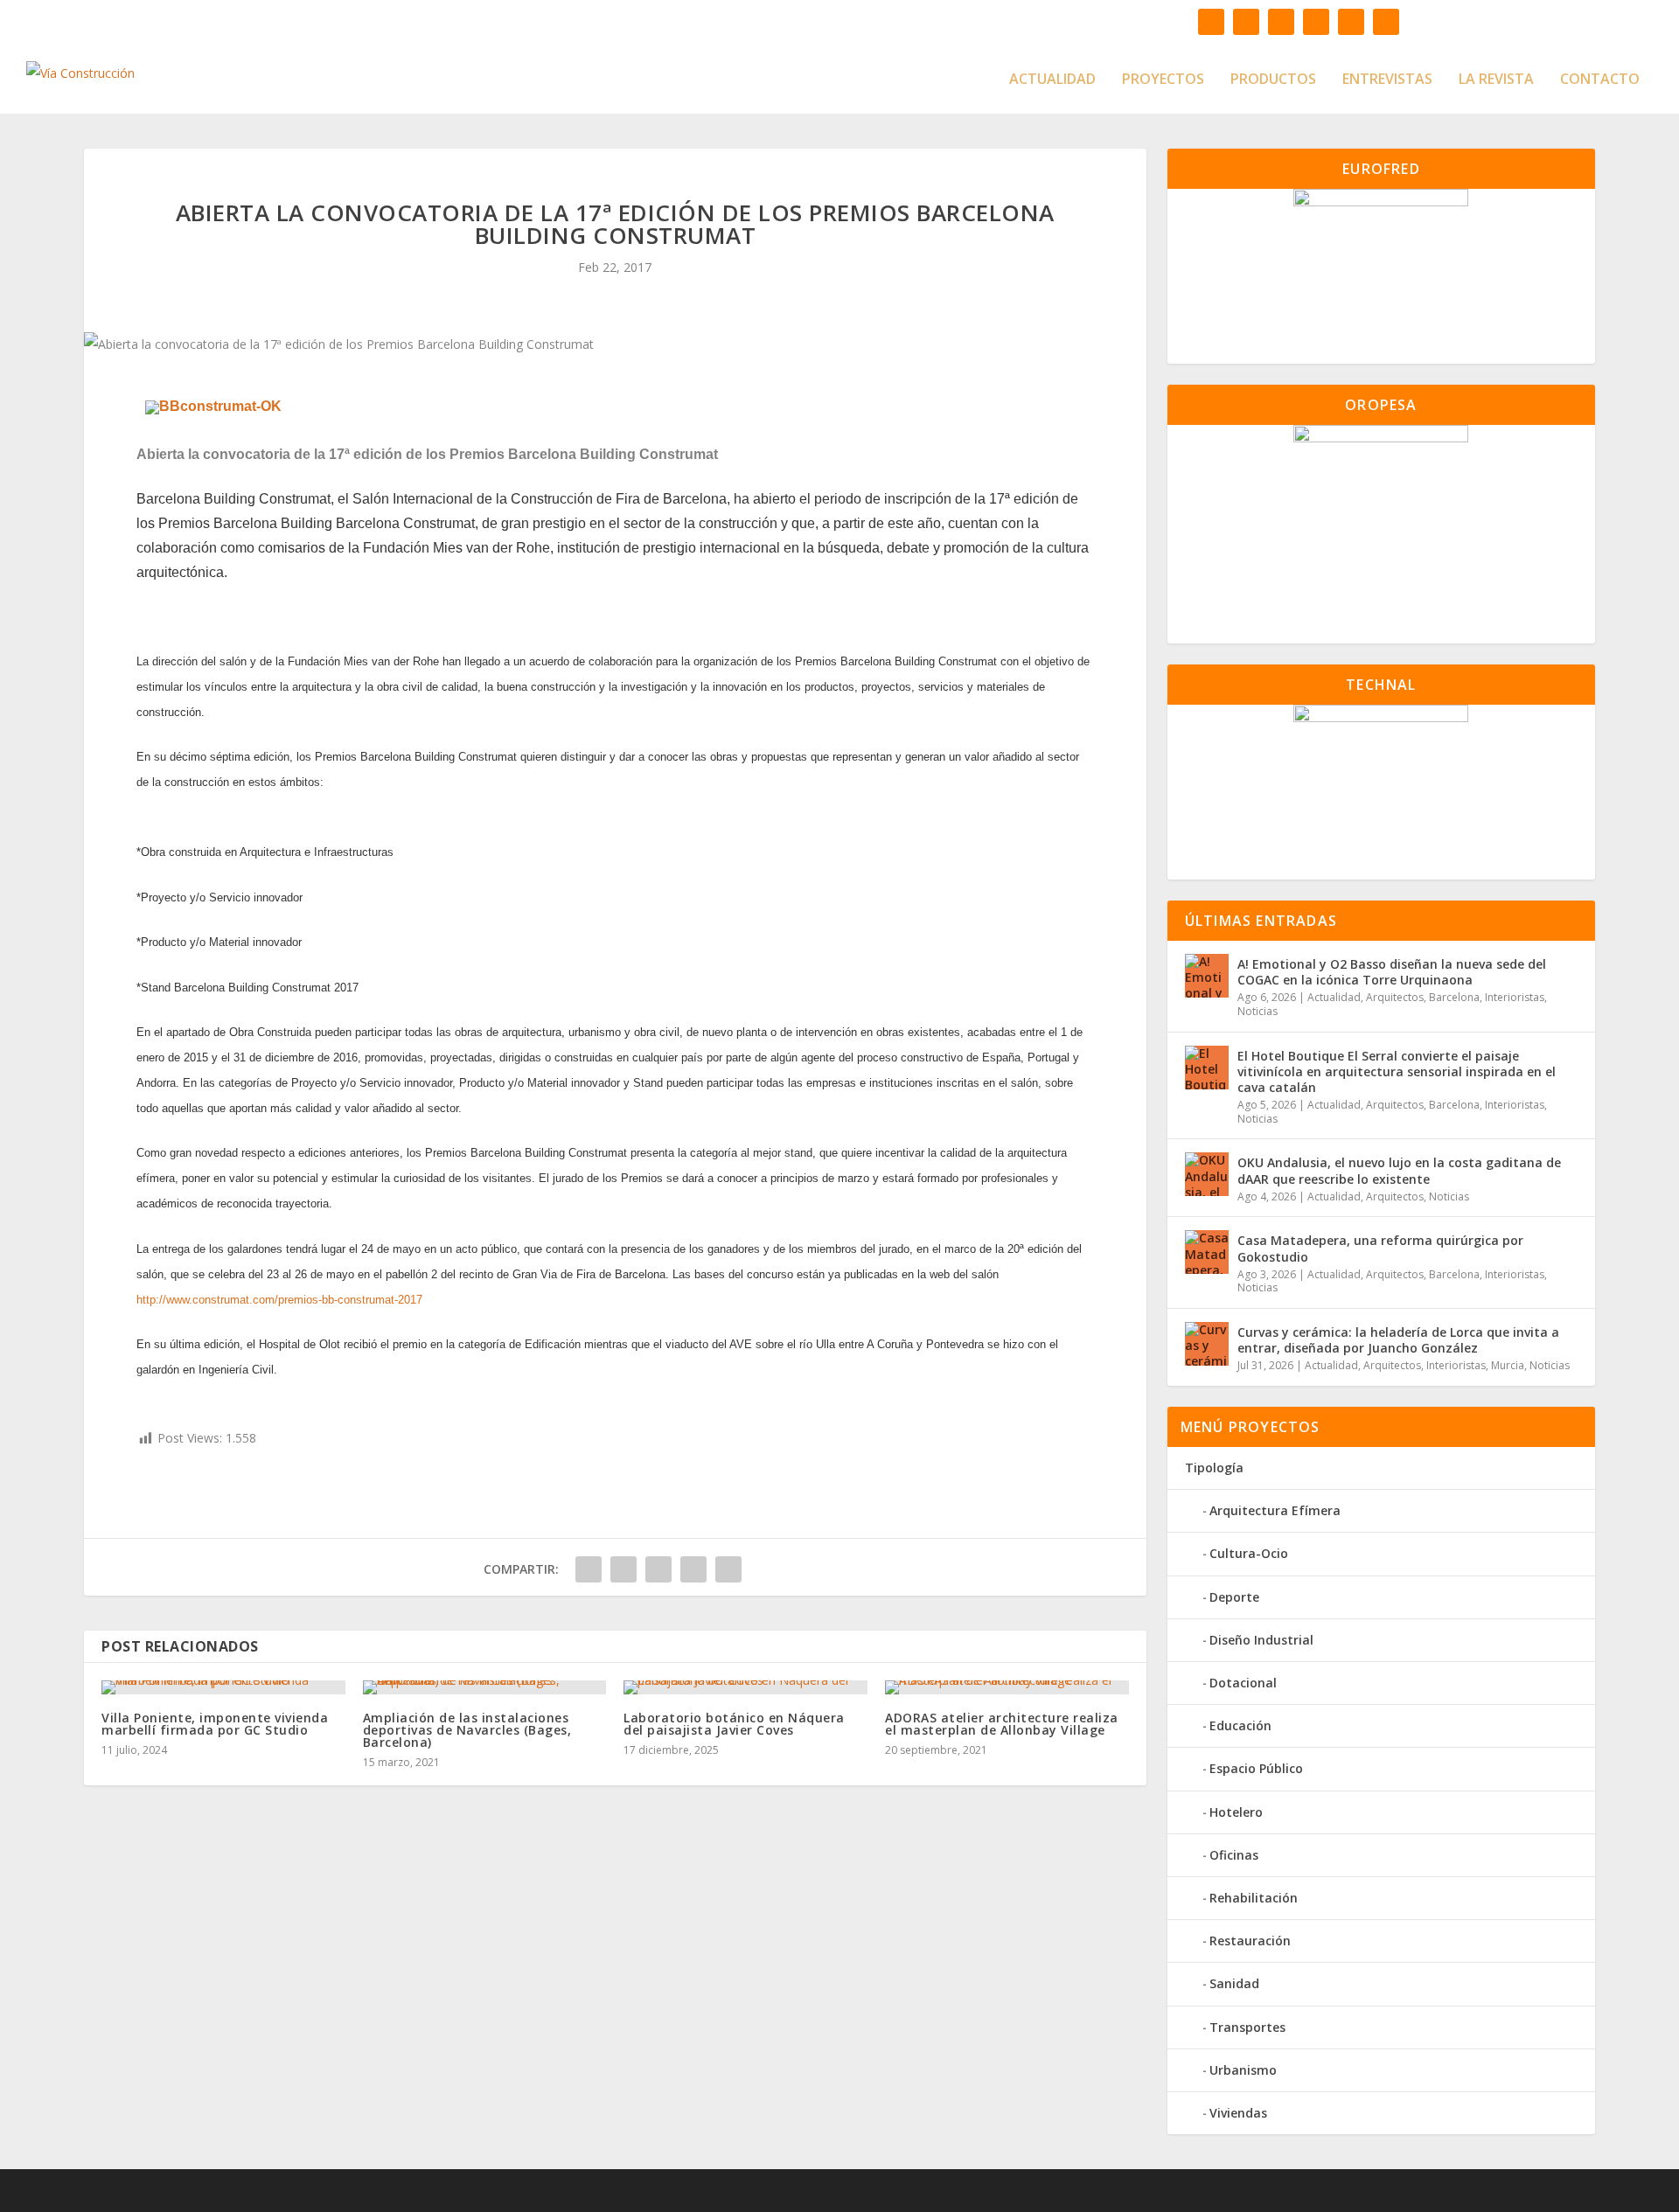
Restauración (1250, 1941)
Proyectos (1163, 80)
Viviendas (1238, 2113)
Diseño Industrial (1261, 1640)
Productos (1273, 80)
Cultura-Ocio (1249, 1553)
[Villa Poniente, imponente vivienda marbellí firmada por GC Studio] (223, 1687)
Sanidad (1234, 1983)
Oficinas (1234, 1855)
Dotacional (1243, 1683)
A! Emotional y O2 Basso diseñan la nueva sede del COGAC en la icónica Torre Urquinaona (1392, 972)
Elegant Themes (406, 2191)
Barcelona (1454, 997)
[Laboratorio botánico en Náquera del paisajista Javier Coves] (745, 1687)
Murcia (1508, 1365)
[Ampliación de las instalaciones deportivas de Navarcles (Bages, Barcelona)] (485, 1687)
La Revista (1496, 80)
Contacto (1600, 80)
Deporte (1234, 1597)
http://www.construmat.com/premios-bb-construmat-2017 (279, 1300)
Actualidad (1052, 80)
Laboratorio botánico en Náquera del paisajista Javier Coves (734, 1724)
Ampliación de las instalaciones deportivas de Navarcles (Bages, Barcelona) (467, 1730)
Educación (1240, 1725)
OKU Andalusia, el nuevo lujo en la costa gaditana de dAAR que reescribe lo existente (1399, 1170)
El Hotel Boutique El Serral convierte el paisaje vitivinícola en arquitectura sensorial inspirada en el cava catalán (1397, 1071)
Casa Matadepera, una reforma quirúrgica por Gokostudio (1380, 1248)
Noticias (1258, 1011)
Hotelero (1236, 1812)
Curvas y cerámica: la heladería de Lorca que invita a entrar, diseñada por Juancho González (1398, 1340)
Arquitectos (1395, 997)
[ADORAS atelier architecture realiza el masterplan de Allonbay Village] (1007, 1687)
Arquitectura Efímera (1275, 1510)
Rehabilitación (1254, 1898)
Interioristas (1515, 997)
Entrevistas (1387, 80)
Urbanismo (1243, 2070)
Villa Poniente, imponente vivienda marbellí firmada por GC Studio (215, 1724)
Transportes (1247, 2027)
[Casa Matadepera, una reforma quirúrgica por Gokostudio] (1207, 1252)
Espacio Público (1256, 1768)
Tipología (1214, 1468)
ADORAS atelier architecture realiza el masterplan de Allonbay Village (1002, 1724)
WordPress (579, 2191)
